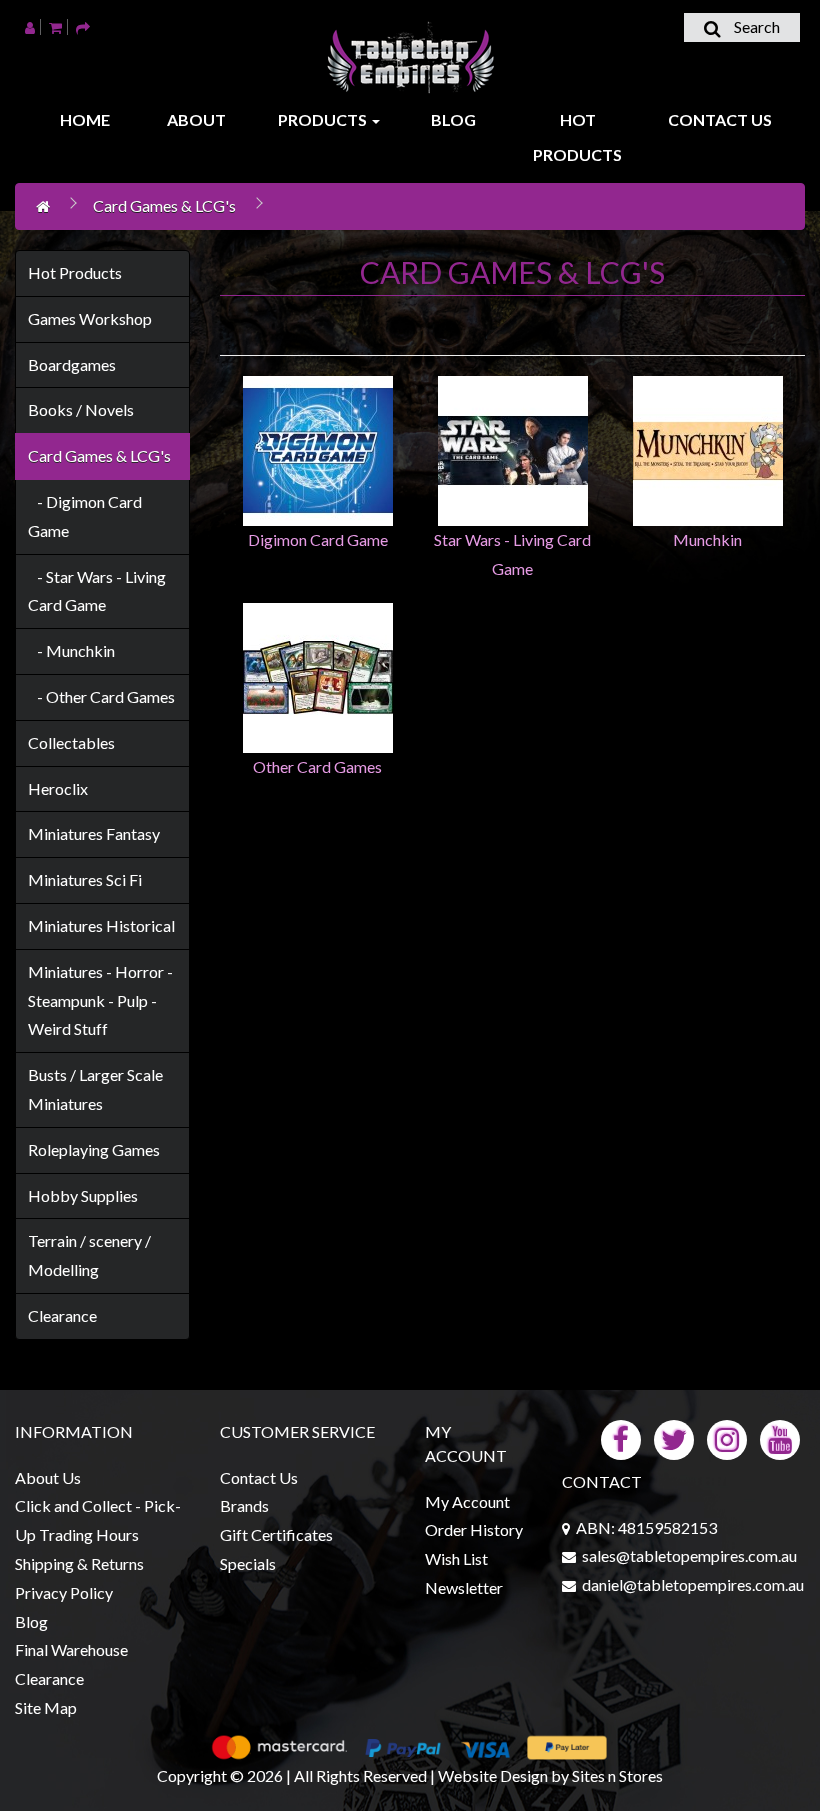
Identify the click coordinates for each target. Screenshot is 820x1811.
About (196, 119)
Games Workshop (90, 318)
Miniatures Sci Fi (85, 879)
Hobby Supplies (83, 1195)
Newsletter (464, 1587)
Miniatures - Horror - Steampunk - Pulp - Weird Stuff (100, 1000)
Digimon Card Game (318, 539)
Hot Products (577, 137)
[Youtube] (780, 1437)
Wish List (456, 1558)
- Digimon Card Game (85, 516)
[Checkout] (83, 26)
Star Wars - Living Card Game (512, 554)
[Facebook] (621, 1437)
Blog (453, 119)
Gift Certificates (276, 1534)
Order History (474, 1529)
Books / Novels (81, 409)
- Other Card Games (101, 696)
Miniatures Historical (101, 925)
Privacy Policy (64, 1592)
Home (85, 119)
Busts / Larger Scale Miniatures (95, 1089)
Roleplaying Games (94, 1149)
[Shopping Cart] (55, 26)
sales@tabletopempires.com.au (689, 1555)
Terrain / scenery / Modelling (89, 1255)
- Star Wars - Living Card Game (97, 591)
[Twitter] (674, 1437)
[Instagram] (727, 1437)
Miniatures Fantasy (94, 833)
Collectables (71, 742)
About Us (48, 1477)
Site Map (46, 1707)
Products (324, 119)
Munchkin (707, 539)
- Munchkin (71, 650)
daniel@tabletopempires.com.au (693, 1584)
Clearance (62, 1315)
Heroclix (58, 788)
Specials (248, 1563)
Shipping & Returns (79, 1563)
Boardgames (72, 364)
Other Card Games (317, 766)
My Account (467, 1501)
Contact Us (720, 119)
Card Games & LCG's (164, 205)
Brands (244, 1505)
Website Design (493, 1775)
